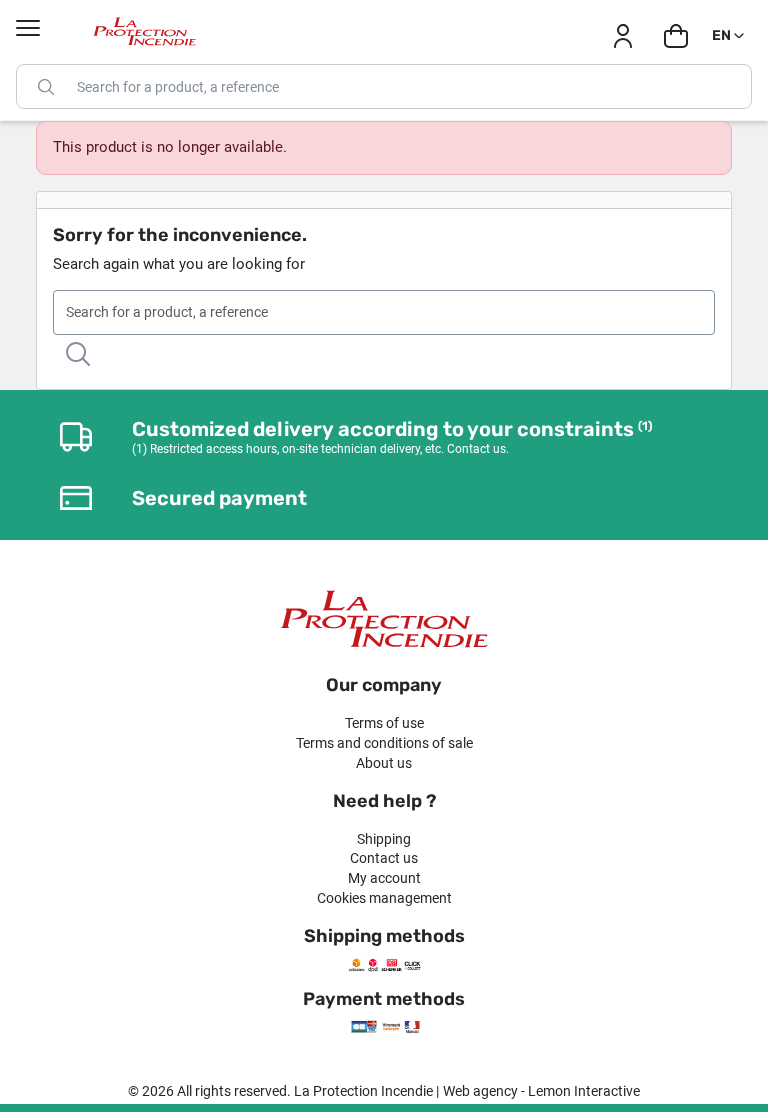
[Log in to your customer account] (622, 36)
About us (384, 763)
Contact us (384, 858)
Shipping (384, 839)
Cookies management (384, 898)
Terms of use (384, 723)
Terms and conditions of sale (384, 743)
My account (384, 878)
